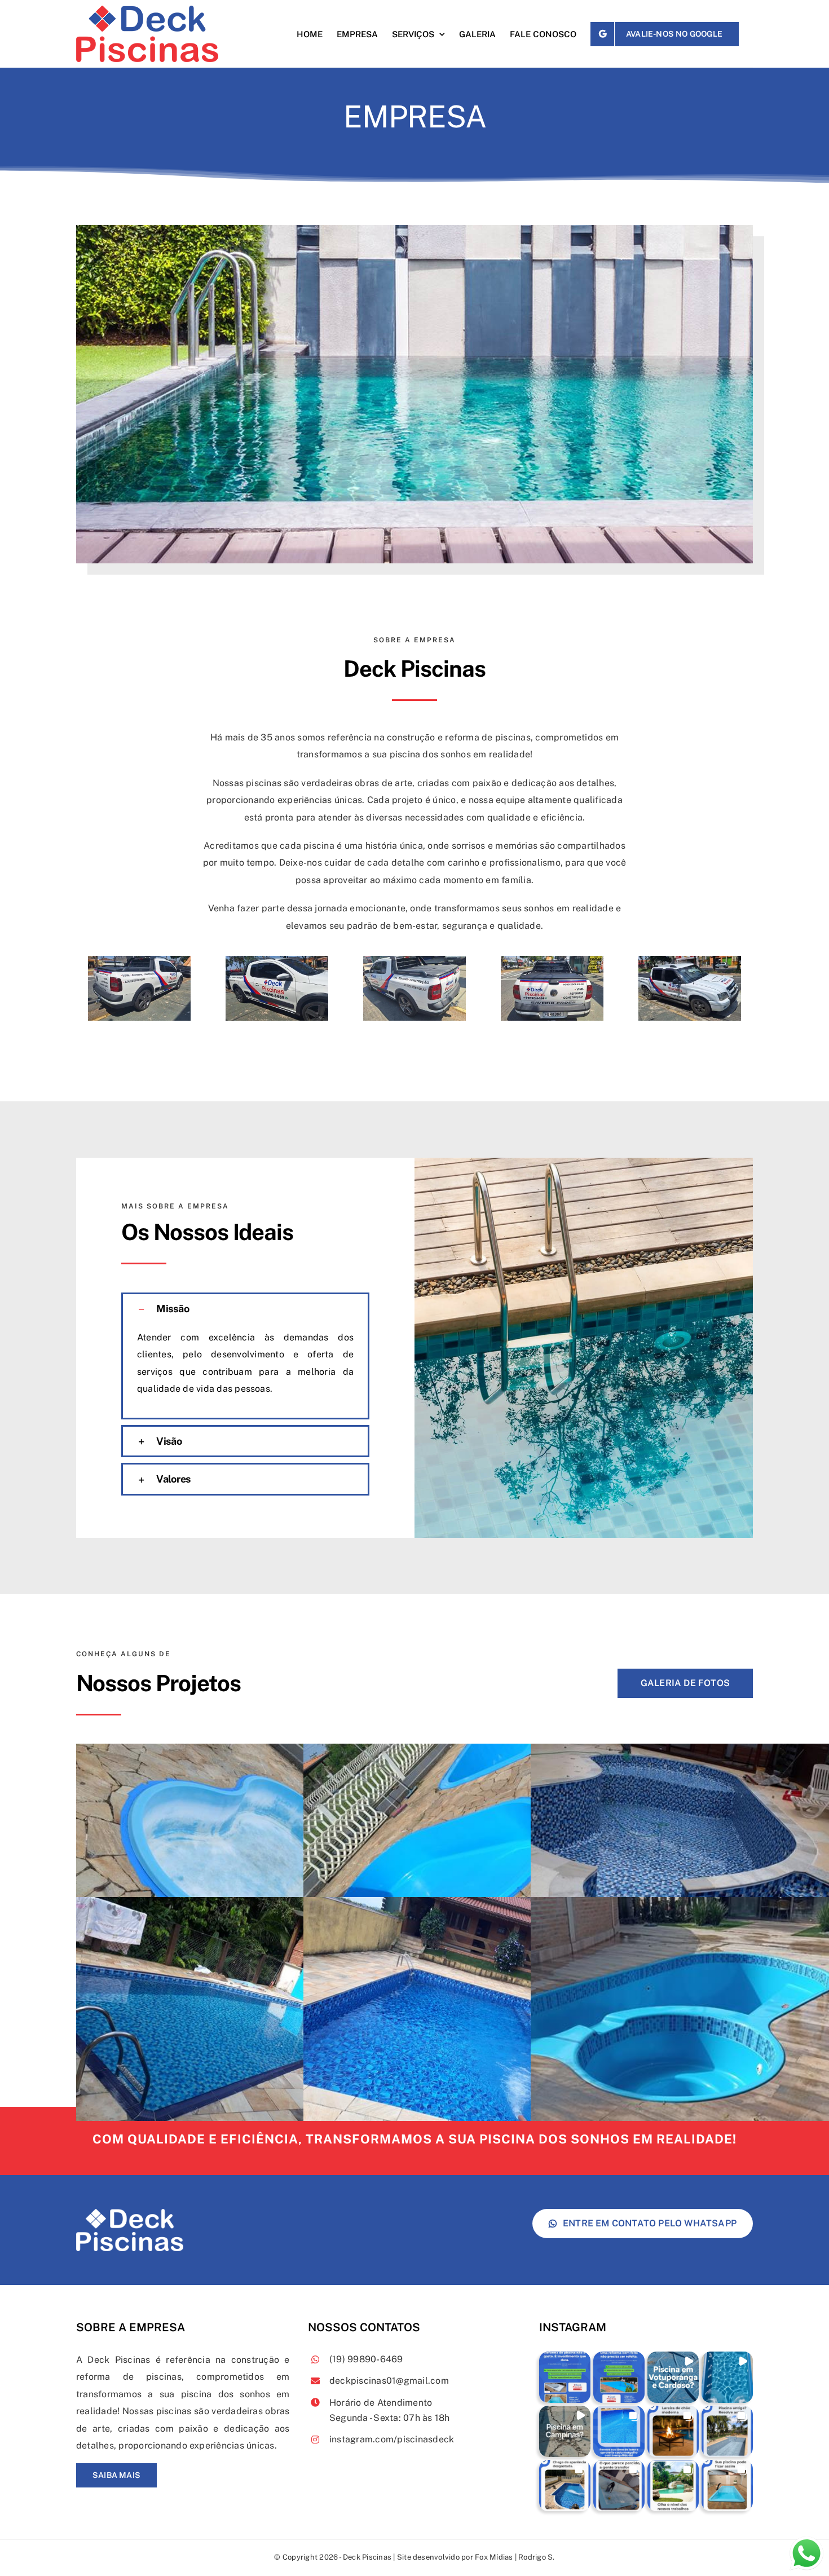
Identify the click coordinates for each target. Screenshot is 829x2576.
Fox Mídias (494, 2557)
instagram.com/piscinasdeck (392, 2439)
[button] (245, 1309)
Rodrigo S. (536, 2557)
